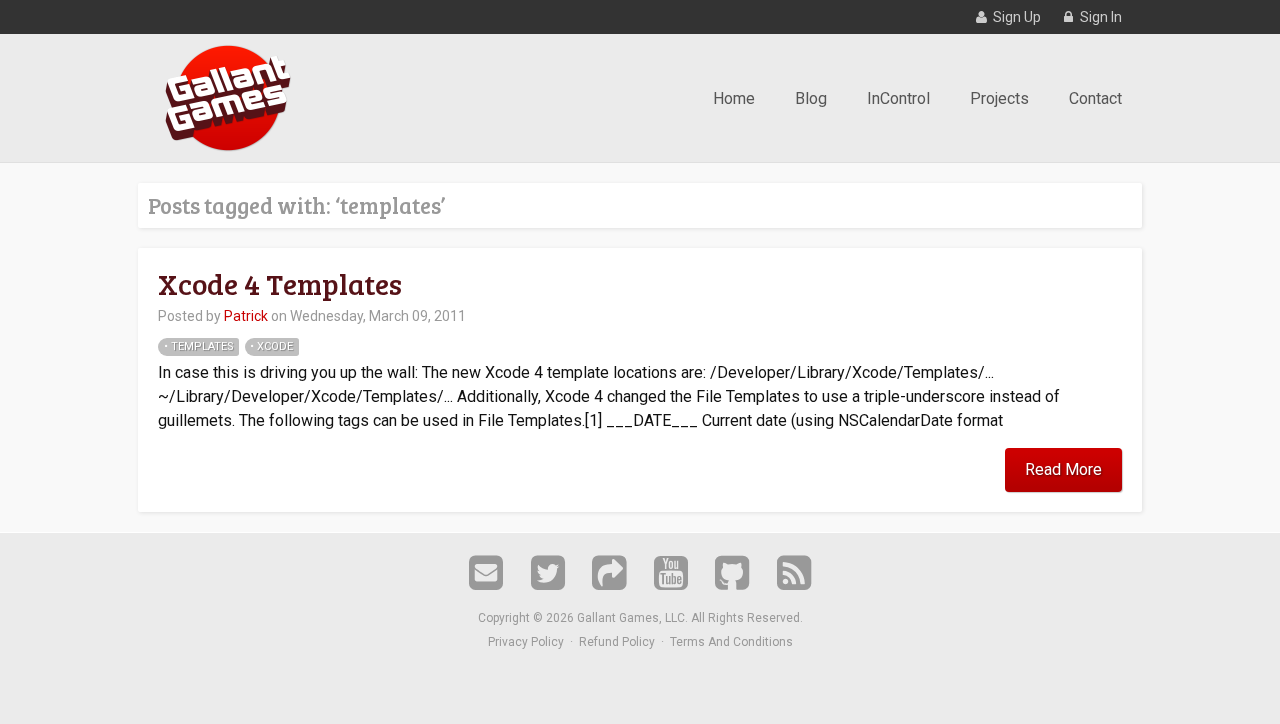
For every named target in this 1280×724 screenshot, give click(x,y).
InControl (898, 98)
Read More (1063, 469)
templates (202, 346)
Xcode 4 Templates (280, 283)
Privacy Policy (526, 642)
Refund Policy (617, 642)
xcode (275, 346)
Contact (1095, 98)
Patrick (246, 316)
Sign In (1099, 17)
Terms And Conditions (731, 642)
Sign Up (1015, 17)
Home (734, 98)
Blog (811, 98)
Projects (999, 98)
